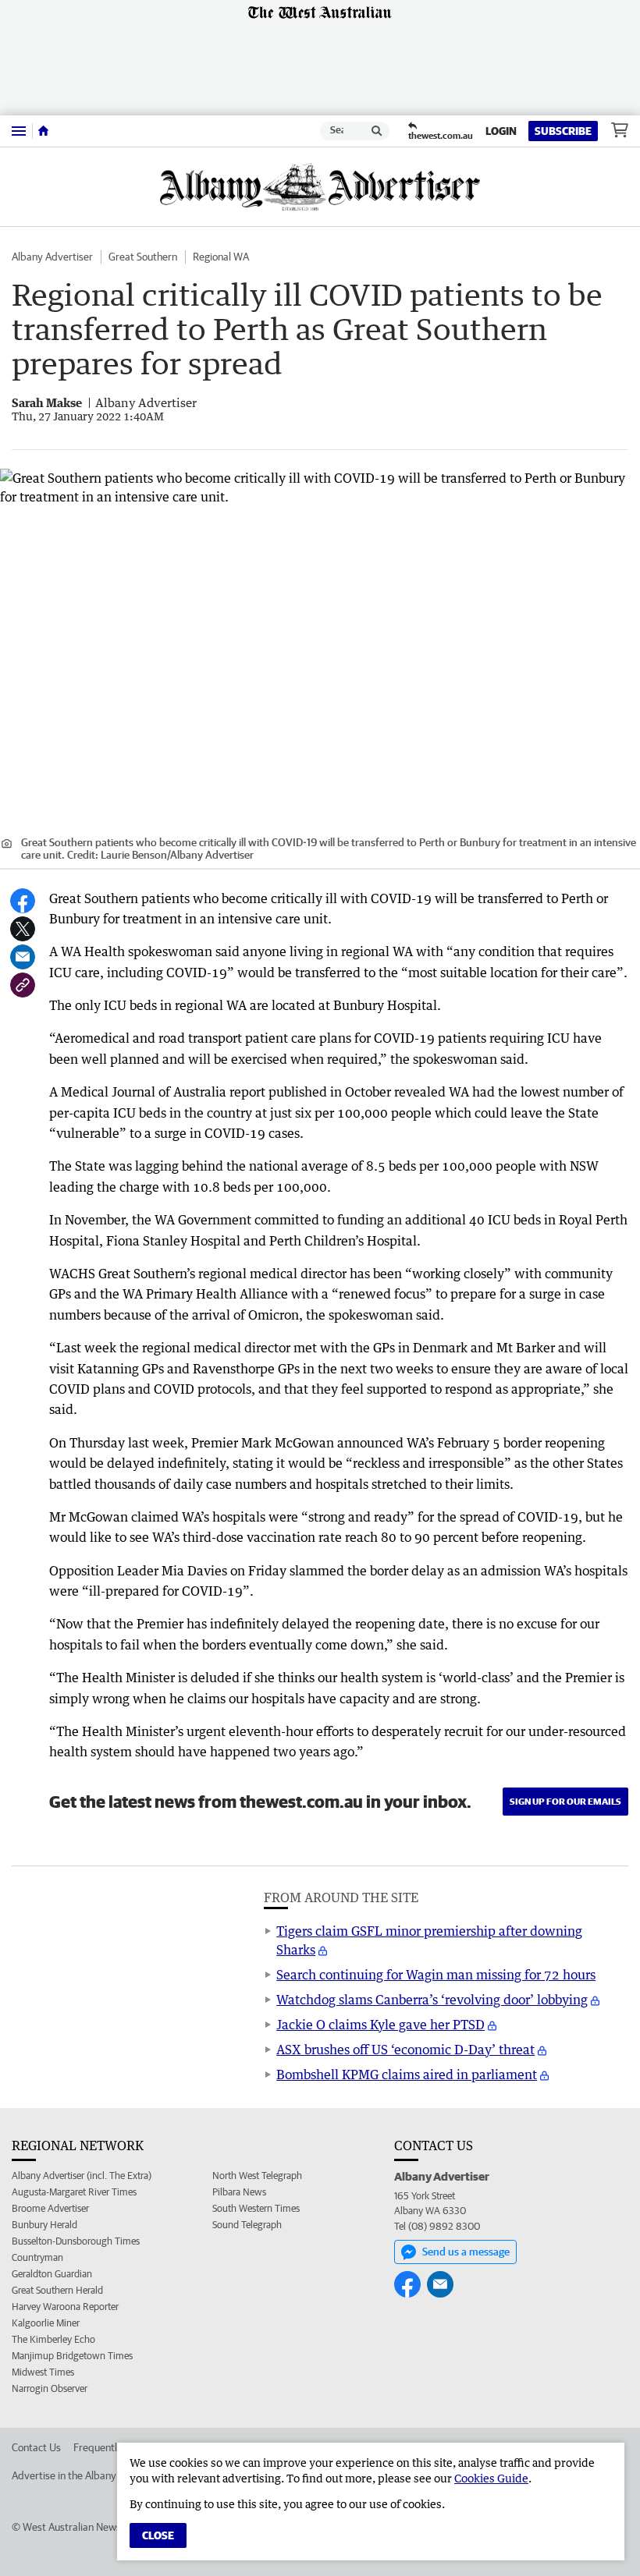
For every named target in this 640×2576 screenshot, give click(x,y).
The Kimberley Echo (53, 2339)
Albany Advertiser (52, 257)
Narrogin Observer (50, 2388)
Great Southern (143, 257)
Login (501, 131)
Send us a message (466, 2252)
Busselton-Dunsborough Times (76, 2241)
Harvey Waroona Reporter (65, 2307)
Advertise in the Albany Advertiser (89, 2475)
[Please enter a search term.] (377, 131)
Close (158, 2535)
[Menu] (19, 131)
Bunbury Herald (44, 2225)
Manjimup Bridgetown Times (72, 2356)
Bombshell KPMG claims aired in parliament (407, 2075)
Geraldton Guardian (52, 2274)
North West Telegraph (257, 2176)
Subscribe (563, 131)
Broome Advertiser (50, 2208)
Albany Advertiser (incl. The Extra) (82, 2176)
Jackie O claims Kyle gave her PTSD (380, 2025)
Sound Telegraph (247, 2225)
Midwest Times (43, 2372)
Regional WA (221, 257)
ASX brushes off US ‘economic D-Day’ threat (405, 2050)
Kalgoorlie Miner (46, 2323)
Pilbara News (239, 2192)
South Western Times (256, 2208)
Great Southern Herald (57, 2290)
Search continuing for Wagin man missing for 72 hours (436, 1975)
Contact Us (36, 2447)
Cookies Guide (491, 2478)
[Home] (43, 131)
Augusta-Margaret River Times (74, 2192)
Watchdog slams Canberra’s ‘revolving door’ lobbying (432, 2000)
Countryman (37, 2257)
